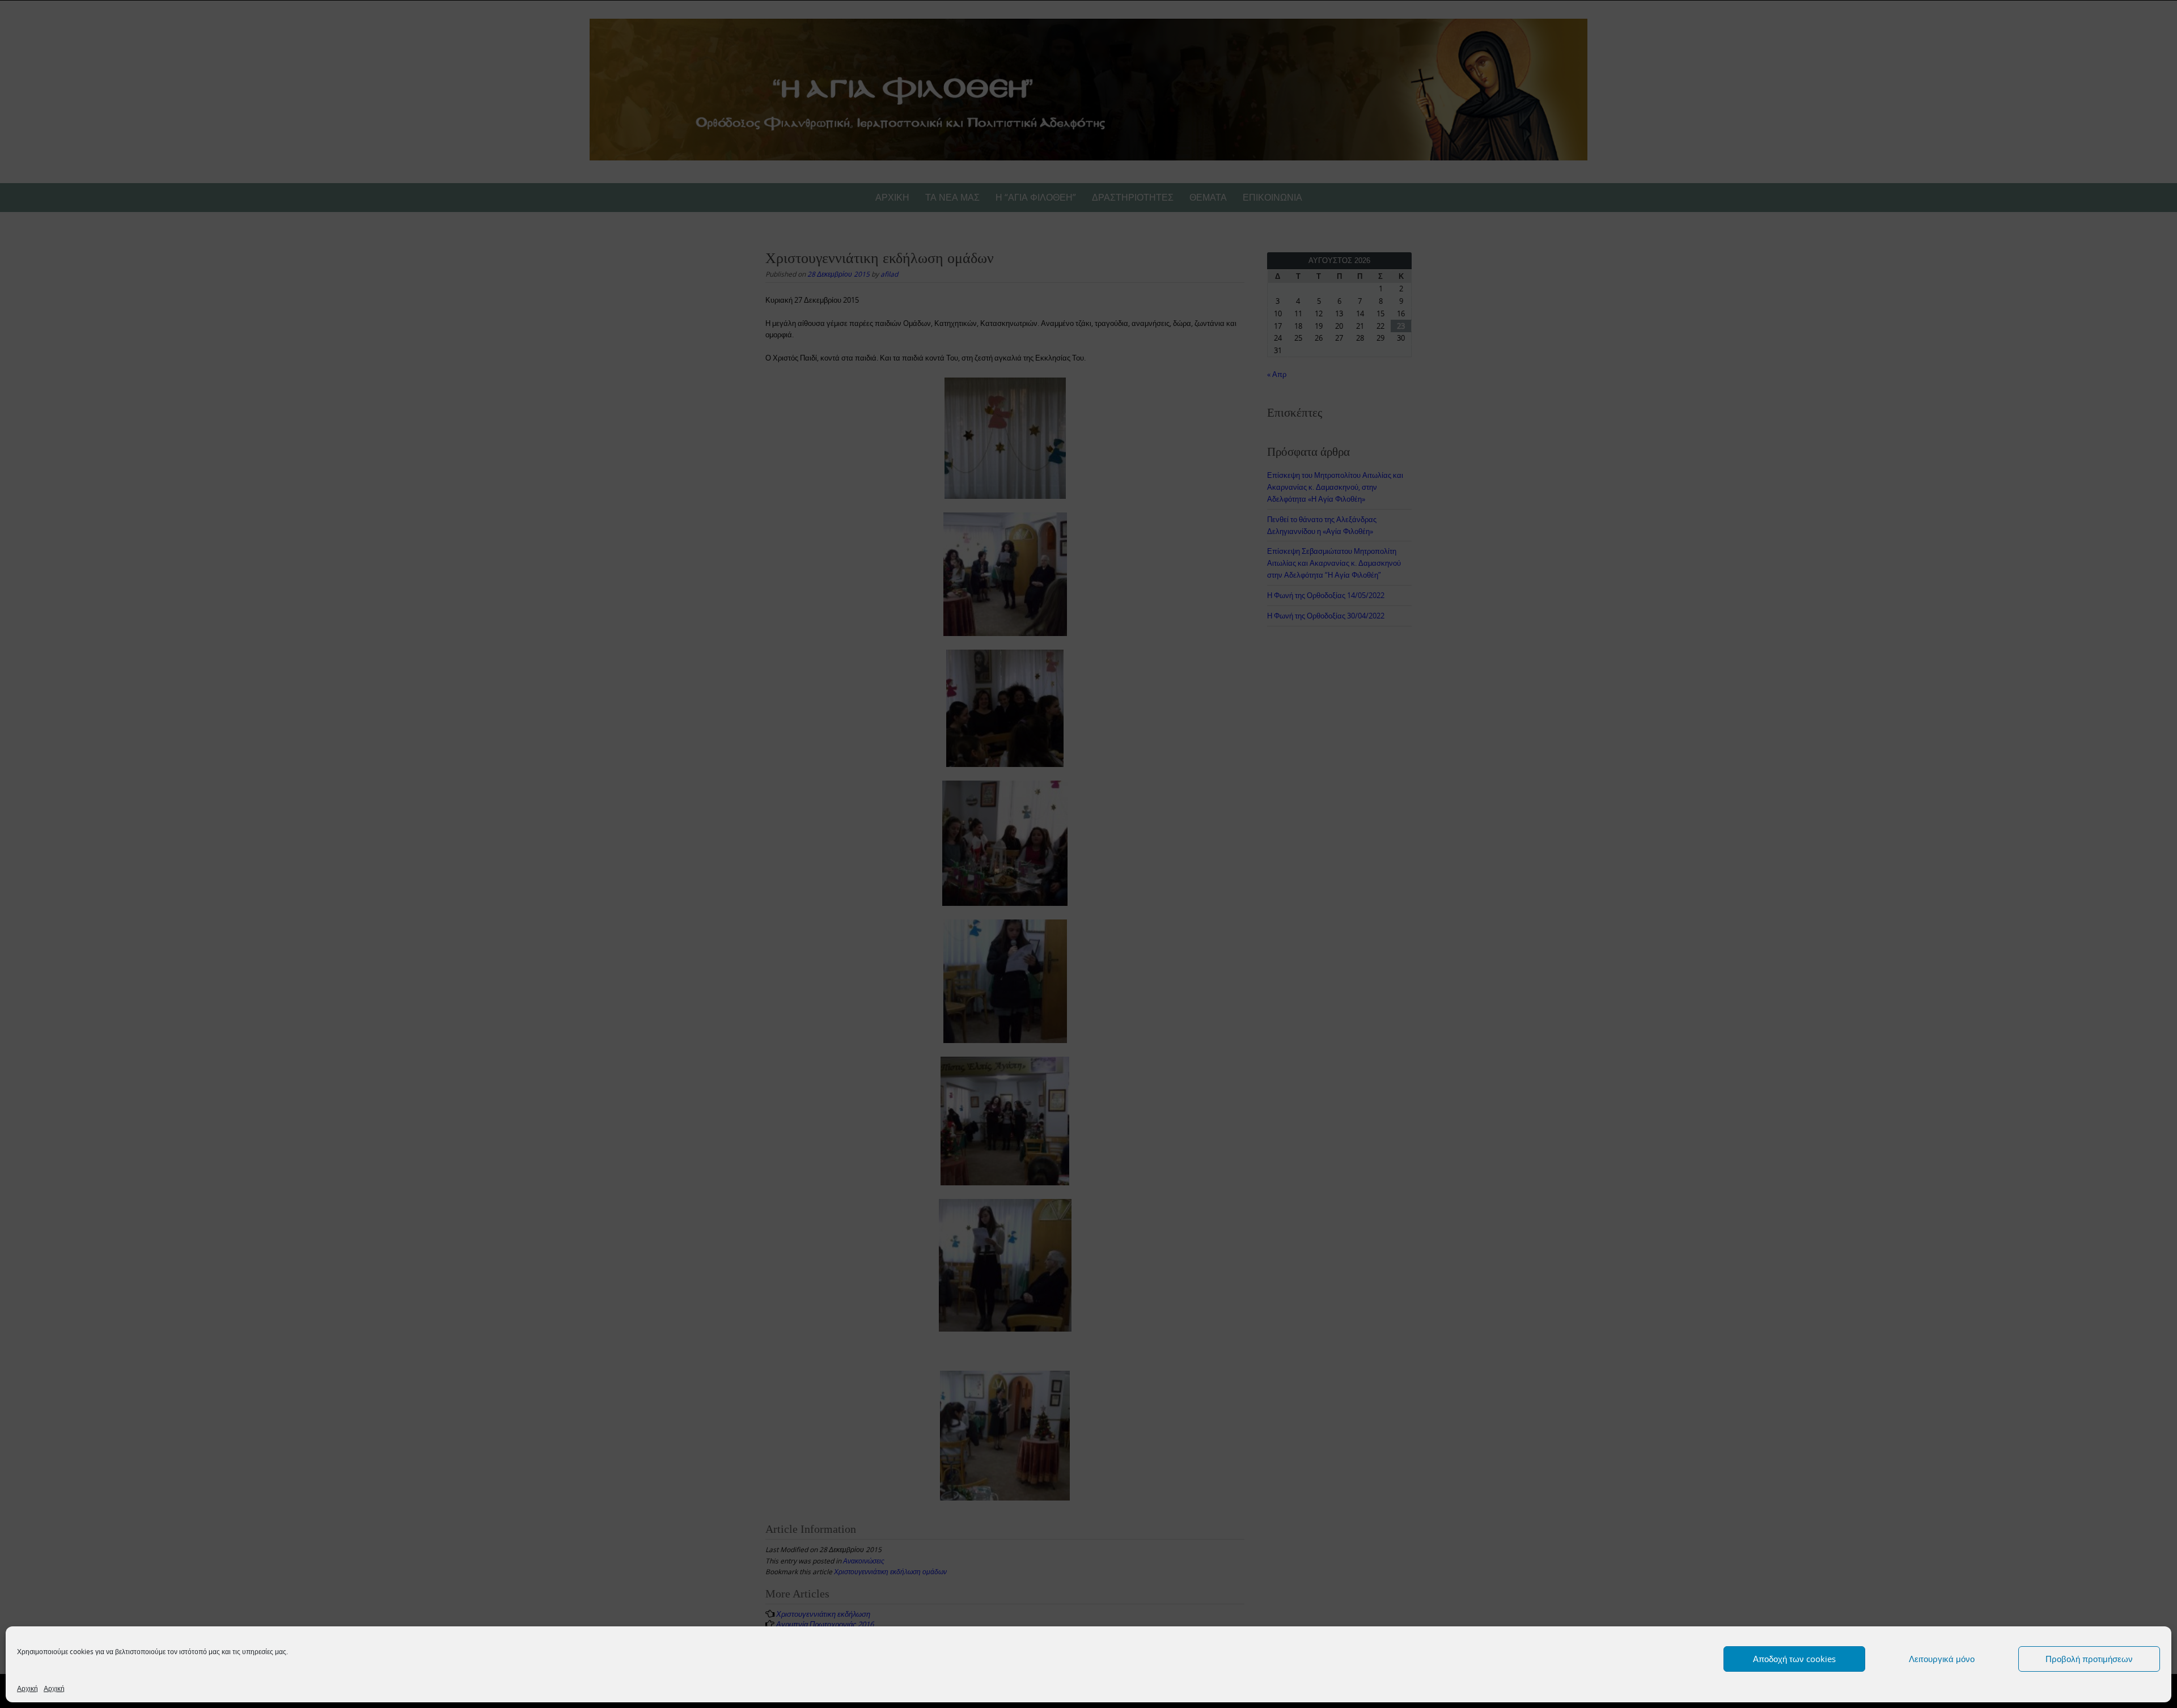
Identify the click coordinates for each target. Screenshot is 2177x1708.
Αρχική (27, 1688)
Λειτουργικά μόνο (1942, 1659)
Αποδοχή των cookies (1794, 1659)
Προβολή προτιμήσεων (2089, 1659)
